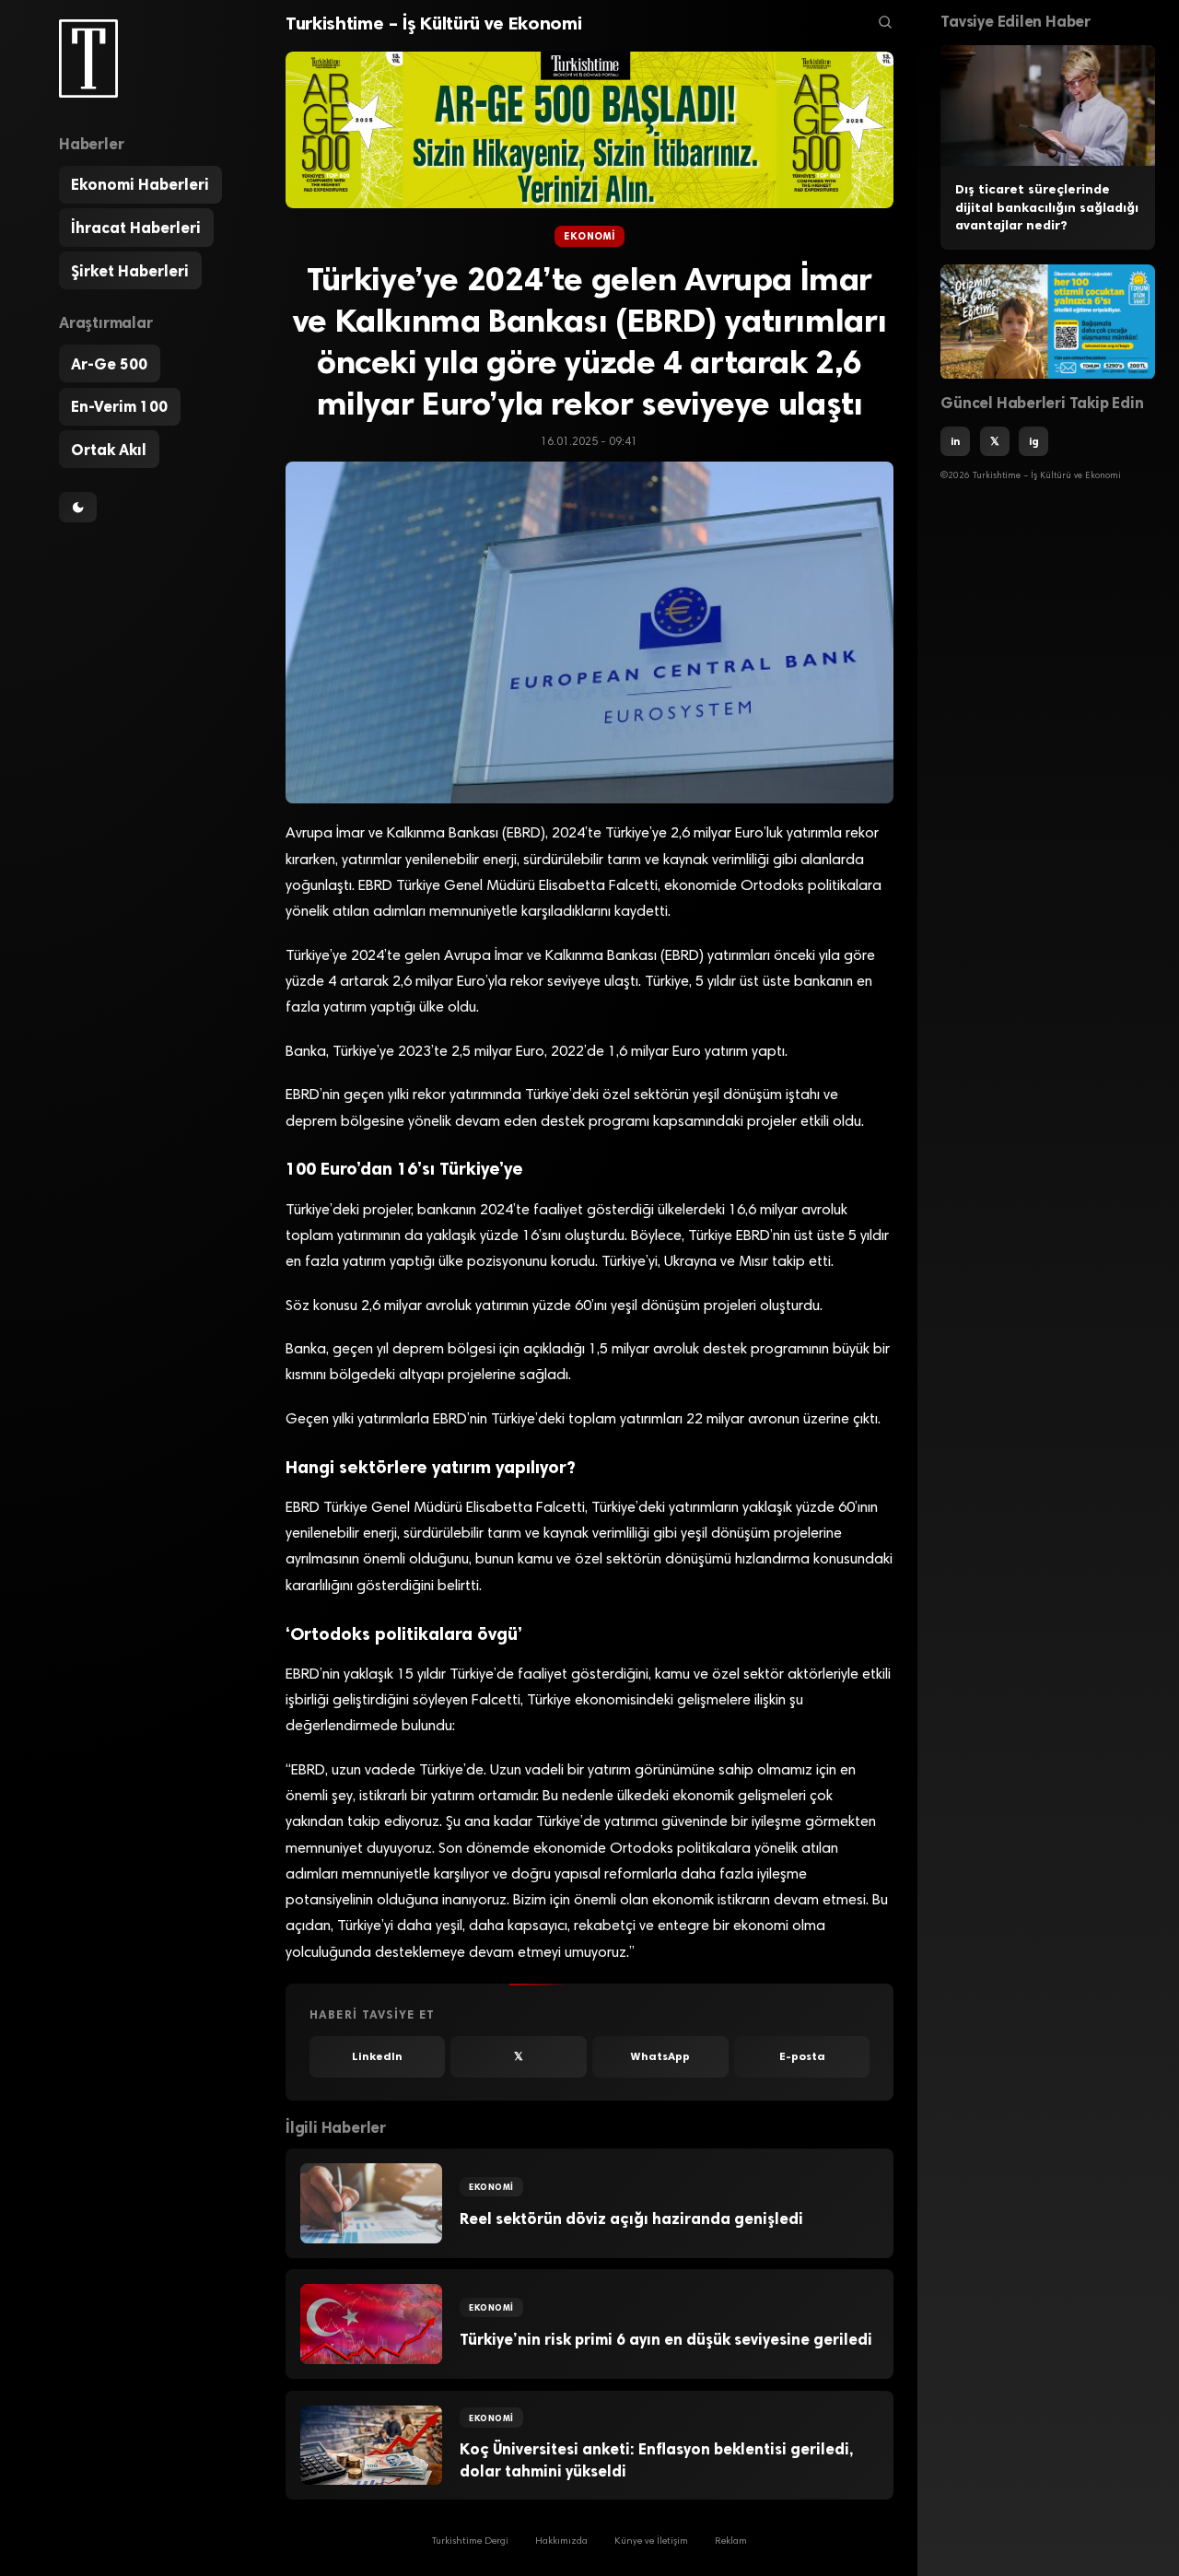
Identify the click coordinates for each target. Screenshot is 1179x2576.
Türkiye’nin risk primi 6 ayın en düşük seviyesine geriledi (666, 2339)
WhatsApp (660, 2056)
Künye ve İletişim (651, 2541)
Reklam (731, 2541)
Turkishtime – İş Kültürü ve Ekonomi (433, 23)
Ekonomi (589, 236)
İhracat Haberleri (136, 228)
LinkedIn (377, 2056)
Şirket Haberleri (130, 271)
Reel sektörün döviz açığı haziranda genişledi (631, 2219)
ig (1034, 442)
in (955, 442)
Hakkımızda (561, 2541)
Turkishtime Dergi (470, 2541)
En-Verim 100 (119, 406)
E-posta (802, 2056)
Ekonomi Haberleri (140, 185)
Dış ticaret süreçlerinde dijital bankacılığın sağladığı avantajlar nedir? (1047, 207)
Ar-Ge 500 (109, 364)
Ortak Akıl (109, 450)
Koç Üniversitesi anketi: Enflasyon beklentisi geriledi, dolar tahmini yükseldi (656, 2459)
